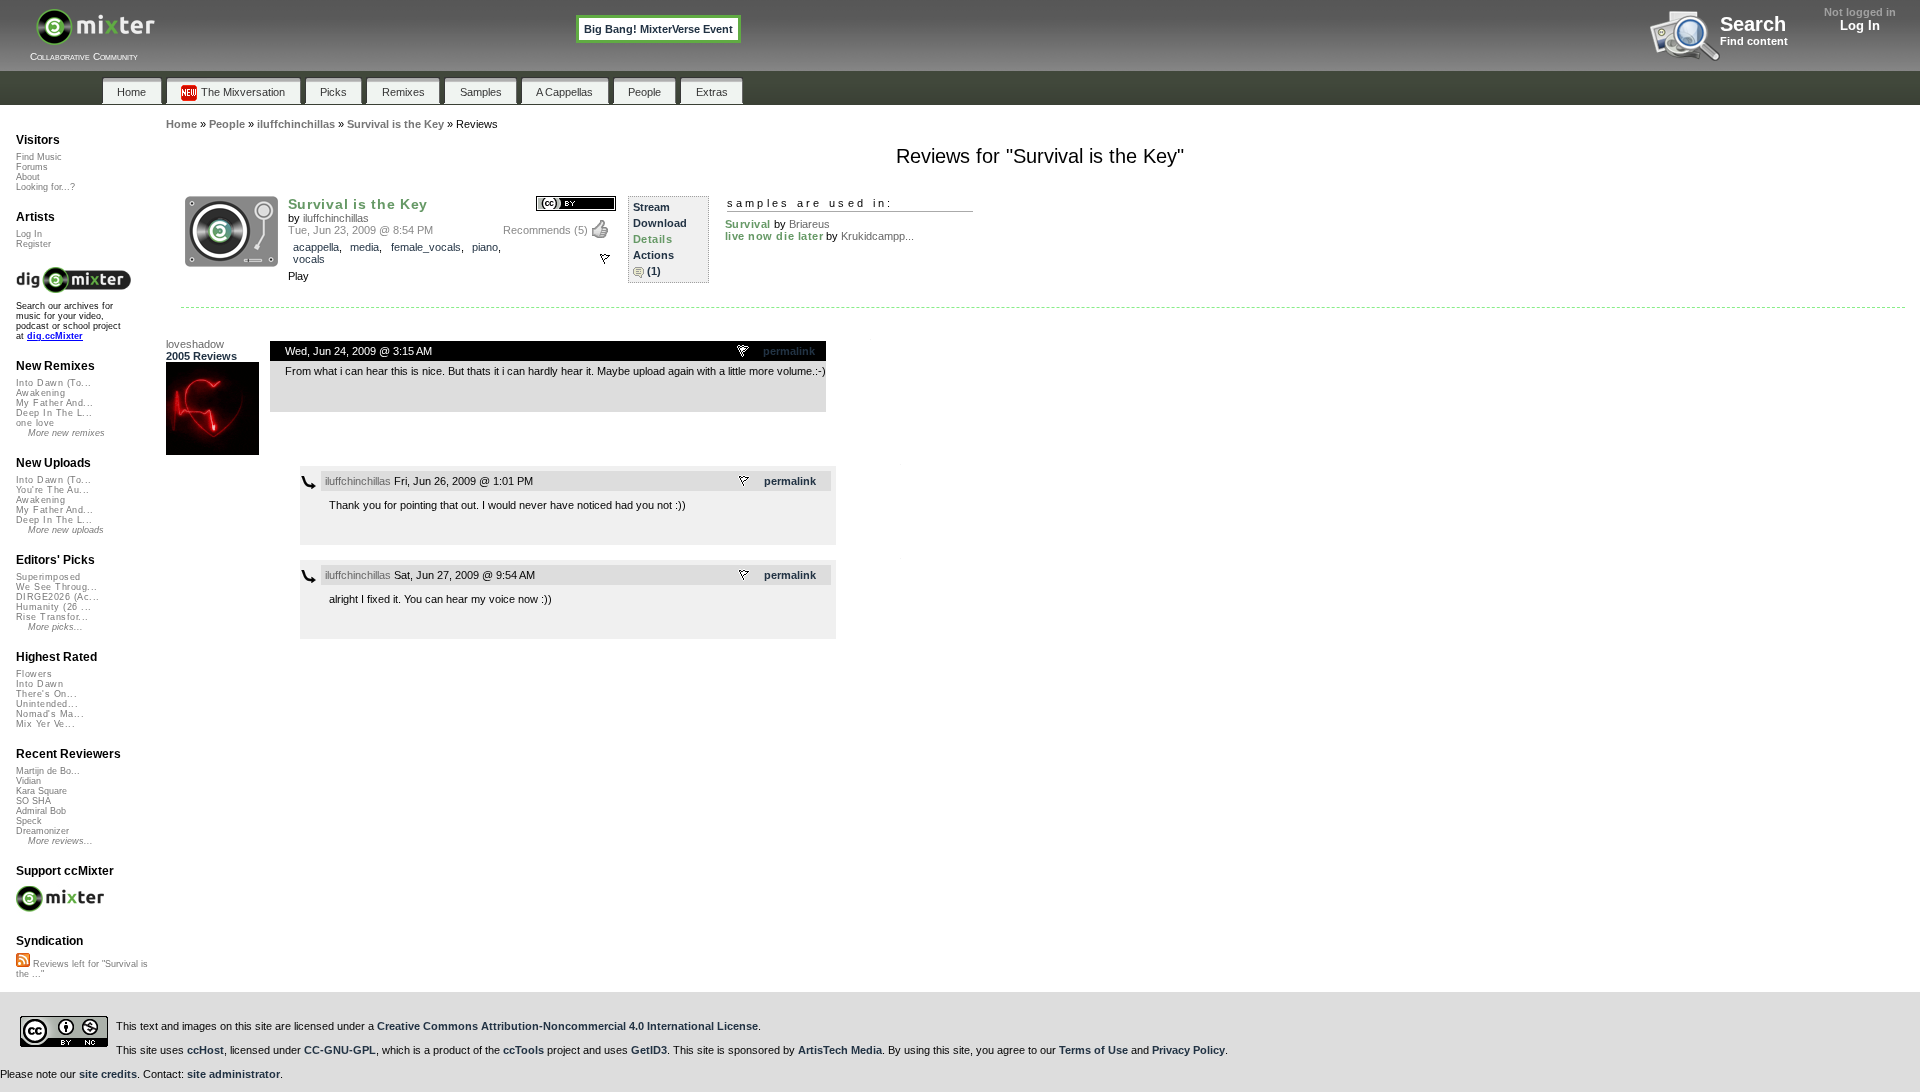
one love (35, 423)
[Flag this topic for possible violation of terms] (744, 352)
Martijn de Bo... (48, 771)
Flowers (34, 674)
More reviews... (60, 841)
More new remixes (66, 433)
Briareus (809, 224)
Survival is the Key (358, 204)
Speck (29, 821)
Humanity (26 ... (53, 607)
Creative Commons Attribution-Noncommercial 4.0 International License (567, 1026)
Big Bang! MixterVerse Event (658, 29)
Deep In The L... (54, 413)
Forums (32, 167)
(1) (654, 271)
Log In (1860, 25)
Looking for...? (45, 187)
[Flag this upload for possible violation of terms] (605, 259)
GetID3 (649, 1050)
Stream (651, 207)
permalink (789, 351)
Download (660, 223)
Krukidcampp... (877, 236)
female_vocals (426, 247)
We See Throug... (56, 587)
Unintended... (47, 704)
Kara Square (41, 791)
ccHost (205, 1050)
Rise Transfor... (52, 617)
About (28, 177)
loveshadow (195, 344)
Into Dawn (39, 684)
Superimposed (48, 577)
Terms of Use (1093, 1050)
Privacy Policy (1188, 1050)
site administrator (233, 1074)
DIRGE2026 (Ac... (57, 597)
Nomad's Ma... (50, 714)
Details (653, 239)
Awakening (40, 393)
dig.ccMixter (55, 336)
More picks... (55, 627)
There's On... (46, 694)
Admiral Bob (41, 811)
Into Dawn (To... (53, 383)
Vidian (28, 781)
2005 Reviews (201, 356)
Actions (653, 255)
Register (33, 244)
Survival (748, 224)
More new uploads (66, 530)
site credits (108, 1074)
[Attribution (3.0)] (576, 204)
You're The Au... (52, 490)
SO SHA (33, 801)
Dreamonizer (42, 831)
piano (485, 247)
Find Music (39, 157)
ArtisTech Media (840, 1050)
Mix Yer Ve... (45, 724)
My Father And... (54, 403)
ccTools (523, 1050)
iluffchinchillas (336, 218)
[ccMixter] (95, 37)
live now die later (774, 236)
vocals (309, 259)
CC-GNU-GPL (340, 1050)
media (364, 247)
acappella (316, 247)
